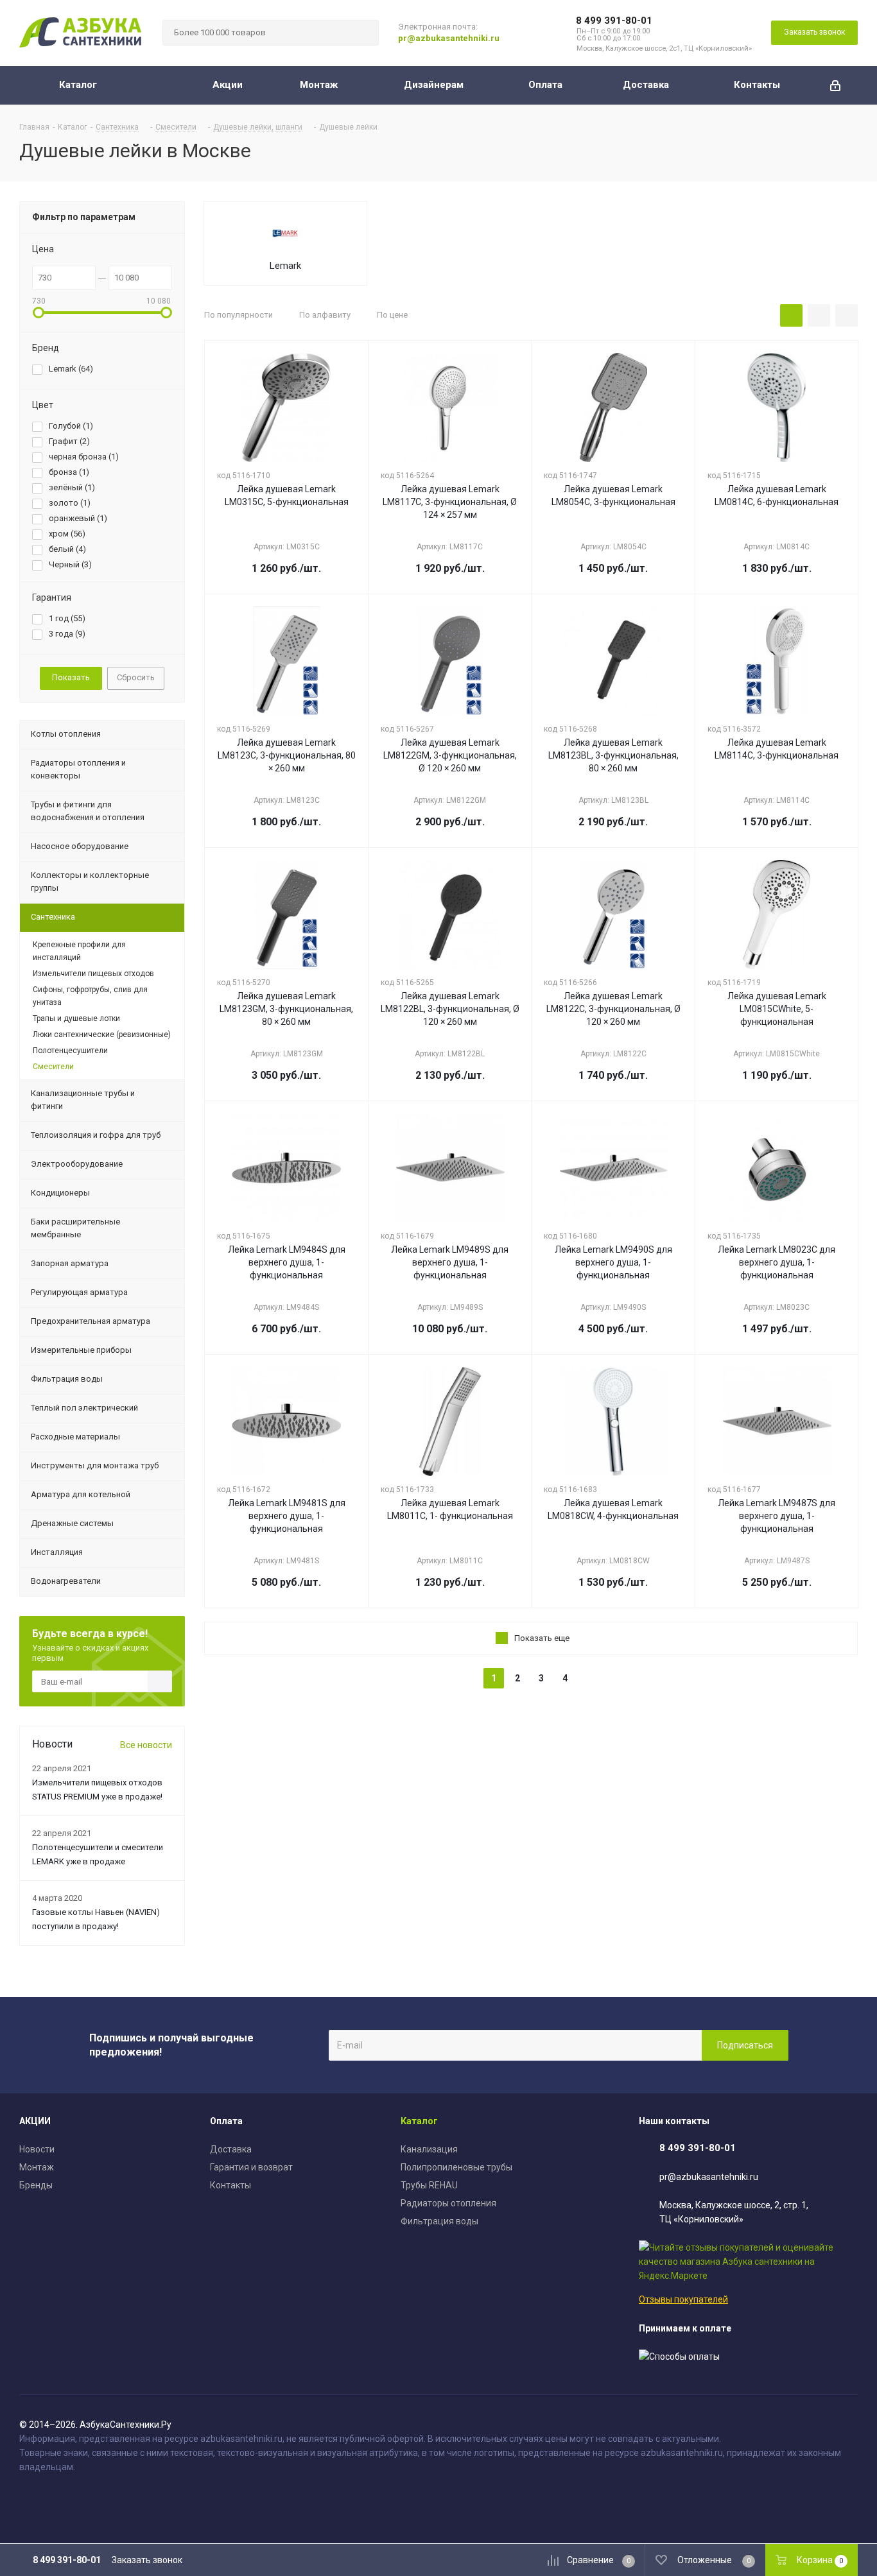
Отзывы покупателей (683, 2299)
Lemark (285, 266)
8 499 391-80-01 (614, 21)
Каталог (419, 2121)
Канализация (429, 2149)
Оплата (226, 2121)
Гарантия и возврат (251, 2167)
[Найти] (363, 33)
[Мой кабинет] (835, 85)
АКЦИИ (35, 2121)
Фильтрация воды (439, 2221)
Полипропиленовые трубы (456, 2167)
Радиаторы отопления (448, 2203)
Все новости (146, 1745)
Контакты (230, 2185)
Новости (37, 2149)
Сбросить (136, 677)
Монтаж (37, 2167)
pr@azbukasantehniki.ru (449, 38)
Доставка (231, 2149)
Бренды (36, 2185)
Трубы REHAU (429, 2185)
